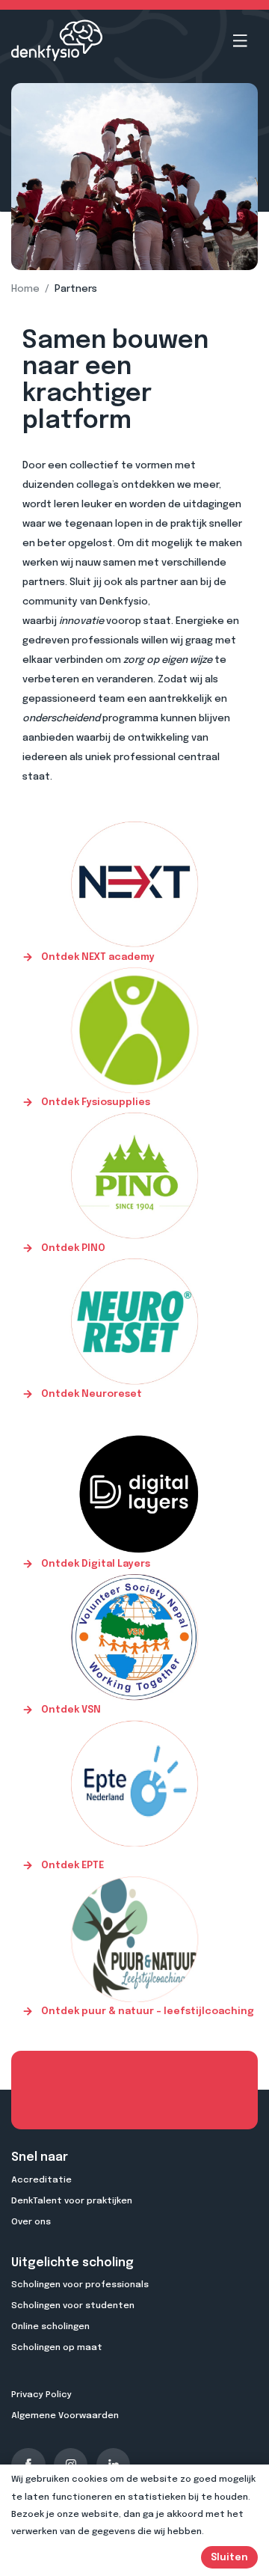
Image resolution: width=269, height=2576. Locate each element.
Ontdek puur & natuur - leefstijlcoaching (146, 2011)
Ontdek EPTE (71, 1866)
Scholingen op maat (57, 2348)
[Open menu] (240, 41)
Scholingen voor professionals (80, 2285)
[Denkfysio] (57, 40)
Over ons (31, 2222)
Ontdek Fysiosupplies (95, 1102)
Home (25, 289)
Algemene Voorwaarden (65, 2416)
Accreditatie (41, 2180)
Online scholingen (50, 2327)
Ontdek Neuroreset (90, 1394)
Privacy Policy (41, 2395)
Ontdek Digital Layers (95, 1564)
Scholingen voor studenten (73, 2306)
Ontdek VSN (70, 1710)
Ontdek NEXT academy (97, 957)
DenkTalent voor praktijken (72, 2201)
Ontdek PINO (72, 1248)
